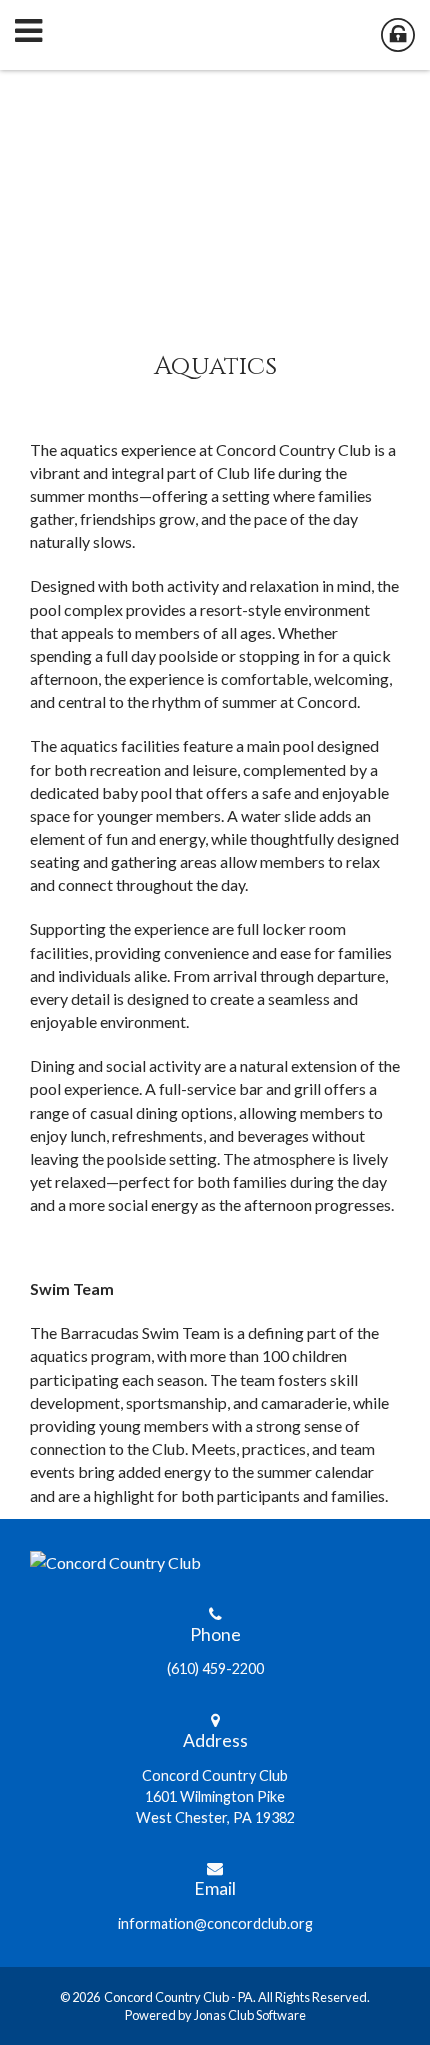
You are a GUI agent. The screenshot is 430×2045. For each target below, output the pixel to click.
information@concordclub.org (215, 1923)
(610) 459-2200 (215, 1668)
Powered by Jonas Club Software (215, 2015)
